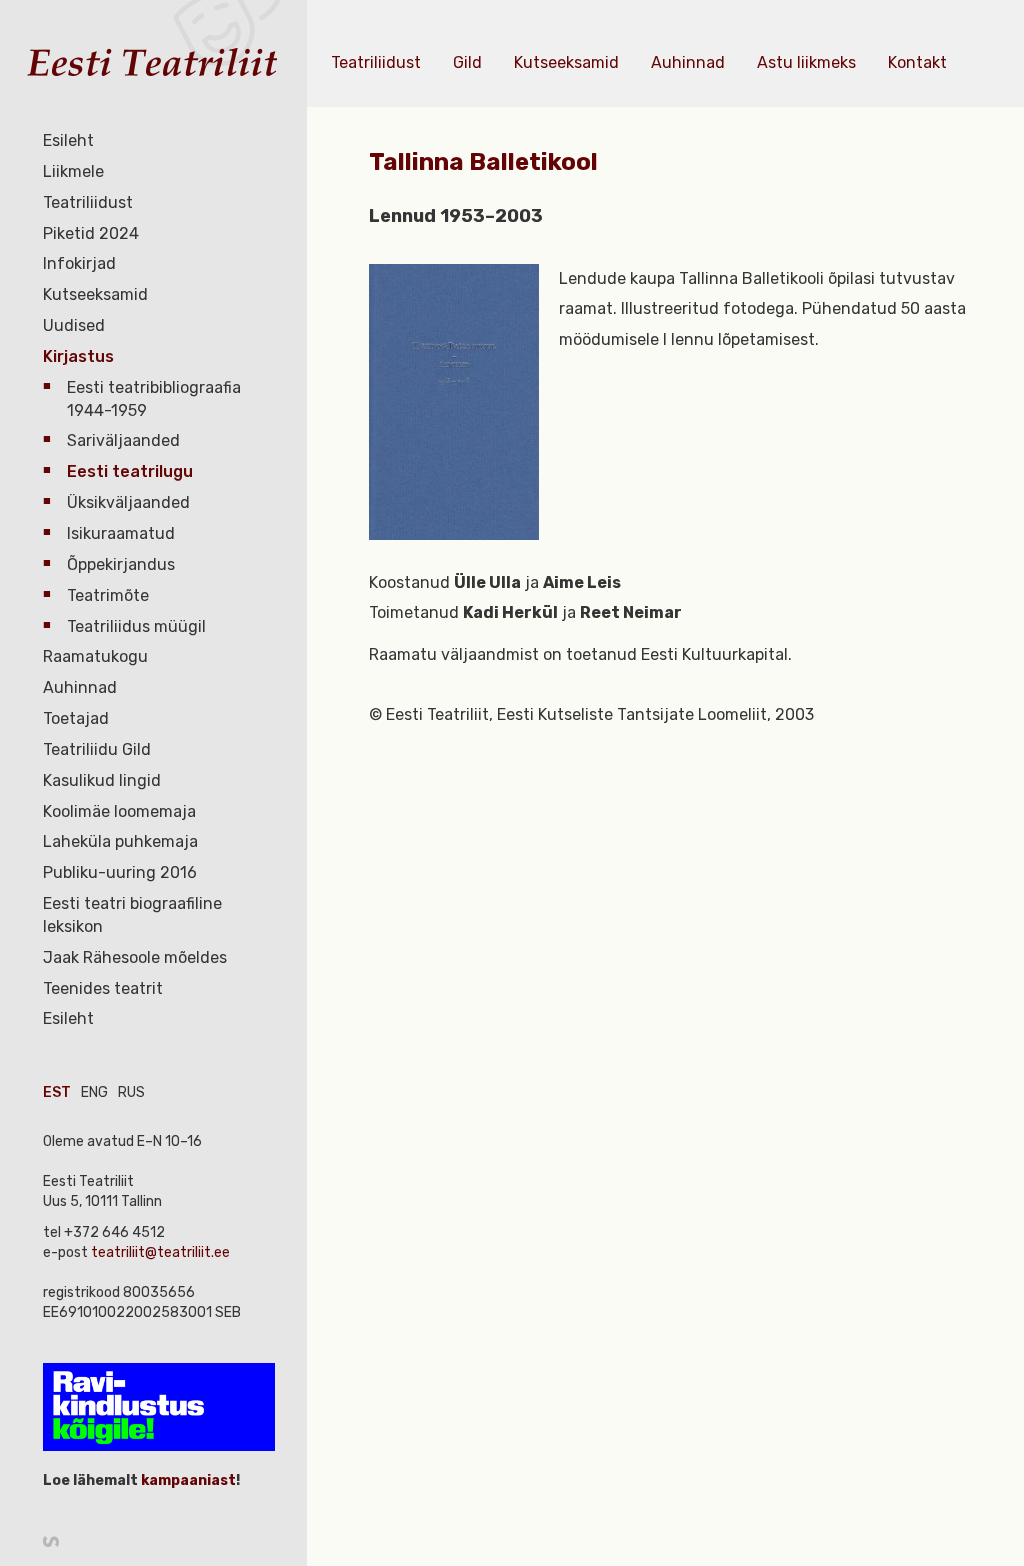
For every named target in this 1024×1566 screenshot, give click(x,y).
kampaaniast (187, 1480)
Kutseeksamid (95, 294)
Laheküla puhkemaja (120, 841)
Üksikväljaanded (128, 502)
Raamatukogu (95, 656)
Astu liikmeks (806, 62)
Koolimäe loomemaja (119, 811)
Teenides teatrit (103, 988)
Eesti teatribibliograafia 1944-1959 (154, 399)
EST (57, 1092)
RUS (131, 1092)
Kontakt (917, 62)
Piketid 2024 (91, 233)
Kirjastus (78, 356)
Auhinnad (80, 687)
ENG (94, 1092)
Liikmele (73, 171)
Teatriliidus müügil (136, 626)
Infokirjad (79, 263)
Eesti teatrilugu (130, 471)
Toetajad (76, 718)
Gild (467, 62)
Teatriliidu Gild (97, 749)
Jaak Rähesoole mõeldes (135, 957)
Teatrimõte (108, 595)
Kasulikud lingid (102, 780)
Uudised (74, 325)
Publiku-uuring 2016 (120, 872)
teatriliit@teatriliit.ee (160, 1252)
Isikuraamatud (121, 533)
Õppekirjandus (121, 564)
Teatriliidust (88, 202)
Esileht (68, 140)
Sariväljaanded (123, 440)
